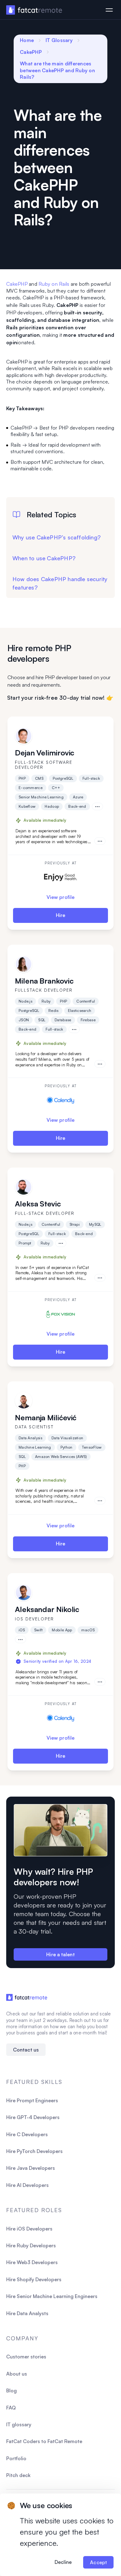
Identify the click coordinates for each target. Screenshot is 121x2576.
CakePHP (31, 52)
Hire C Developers (27, 2134)
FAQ (11, 2408)
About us (17, 2374)
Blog (11, 2390)
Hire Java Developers (31, 2168)
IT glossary (19, 2424)
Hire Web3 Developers (32, 2262)
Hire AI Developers (27, 2185)
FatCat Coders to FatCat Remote (44, 2441)
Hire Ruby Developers (31, 2245)
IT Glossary (59, 40)
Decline (63, 2562)
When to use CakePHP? (44, 558)
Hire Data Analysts (27, 2313)
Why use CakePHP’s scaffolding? (56, 537)
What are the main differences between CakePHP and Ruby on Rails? (57, 70)
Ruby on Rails (54, 284)
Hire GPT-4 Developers (33, 2117)
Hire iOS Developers (29, 2229)
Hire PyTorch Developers (34, 2151)
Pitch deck (18, 2475)
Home (27, 40)
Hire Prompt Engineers (32, 2100)
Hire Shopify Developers (34, 2279)
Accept (98, 2562)
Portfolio (16, 2458)
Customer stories (26, 2357)
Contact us (26, 2050)
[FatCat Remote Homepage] (34, 10)
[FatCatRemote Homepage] (27, 1997)
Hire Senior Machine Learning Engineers (52, 2296)
